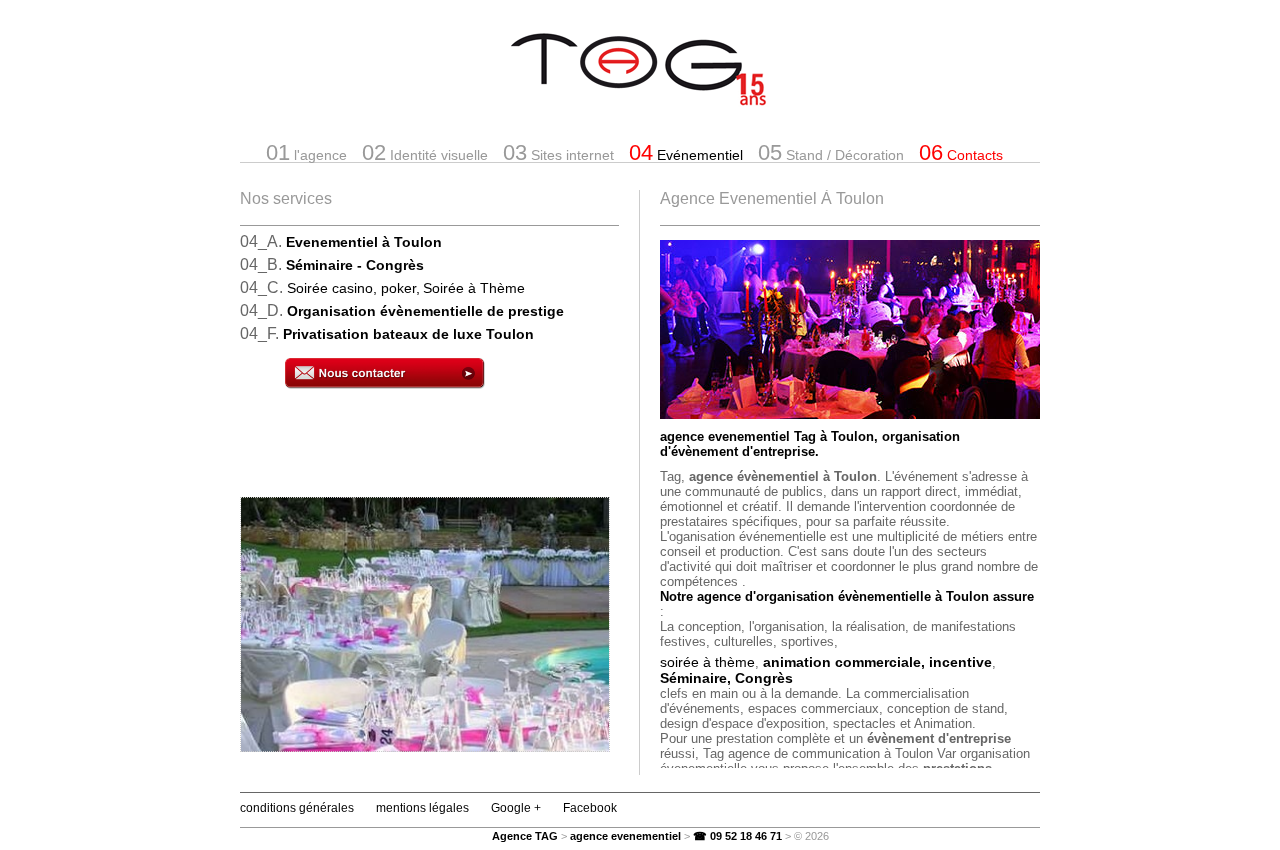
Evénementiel (686, 152)
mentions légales (422, 808)
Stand (831, 152)
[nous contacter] (452, 375)
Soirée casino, (353, 288)
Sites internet (558, 152)
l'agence (306, 152)
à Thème (474, 288)
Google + (516, 808)
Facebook (590, 808)
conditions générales (297, 808)
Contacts (961, 152)
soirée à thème (707, 662)
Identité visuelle (425, 152)
